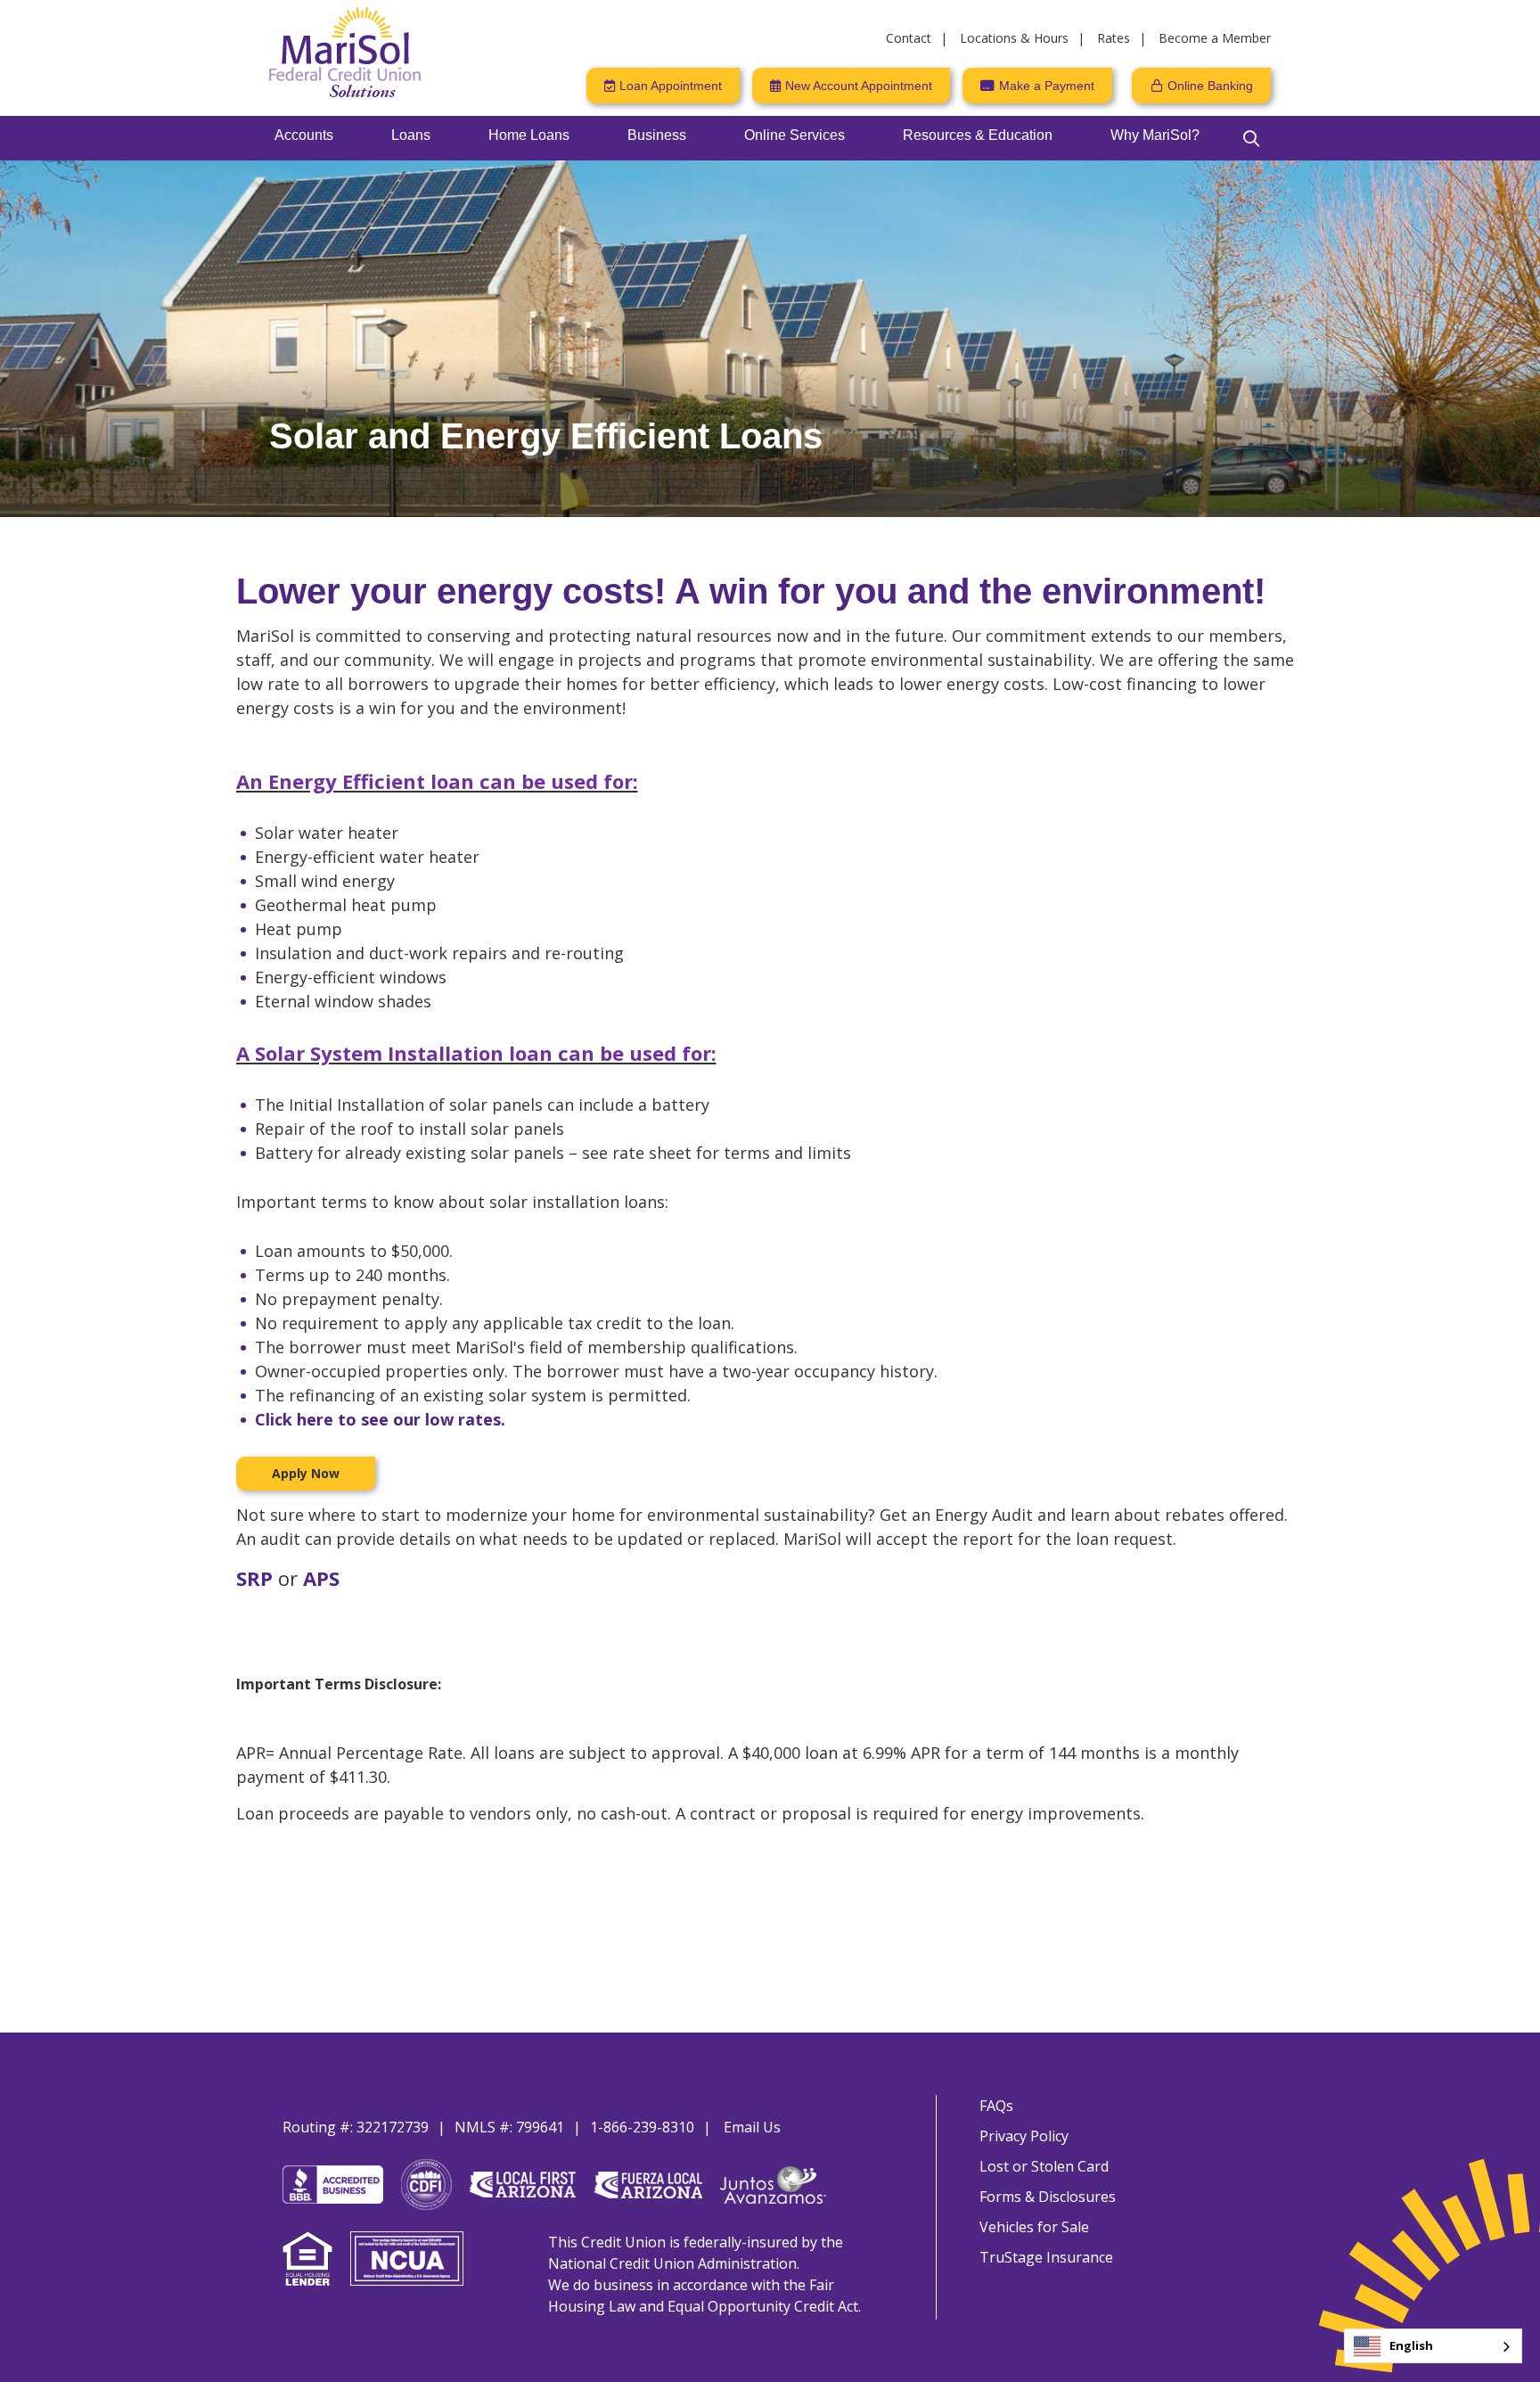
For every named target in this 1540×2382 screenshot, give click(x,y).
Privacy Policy (1024, 2136)
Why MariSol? (1155, 135)
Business (657, 135)
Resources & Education (978, 135)
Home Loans (529, 135)
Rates (1114, 38)
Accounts (304, 135)
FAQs (996, 2106)
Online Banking (1210, 86)
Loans (411, 135)
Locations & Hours (1014, 38)
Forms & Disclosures (1048, 2197)
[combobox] (1433, 2346)
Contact (909, 38)
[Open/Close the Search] (1251, 138)
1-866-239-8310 (642, 2127)
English (1411, 2345)
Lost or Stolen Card (1044, 2166)
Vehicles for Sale (1034, 2227)
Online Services (795, 135)
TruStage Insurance (1046, 2257)
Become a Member (1215, 38)
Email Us (752, 2127)
